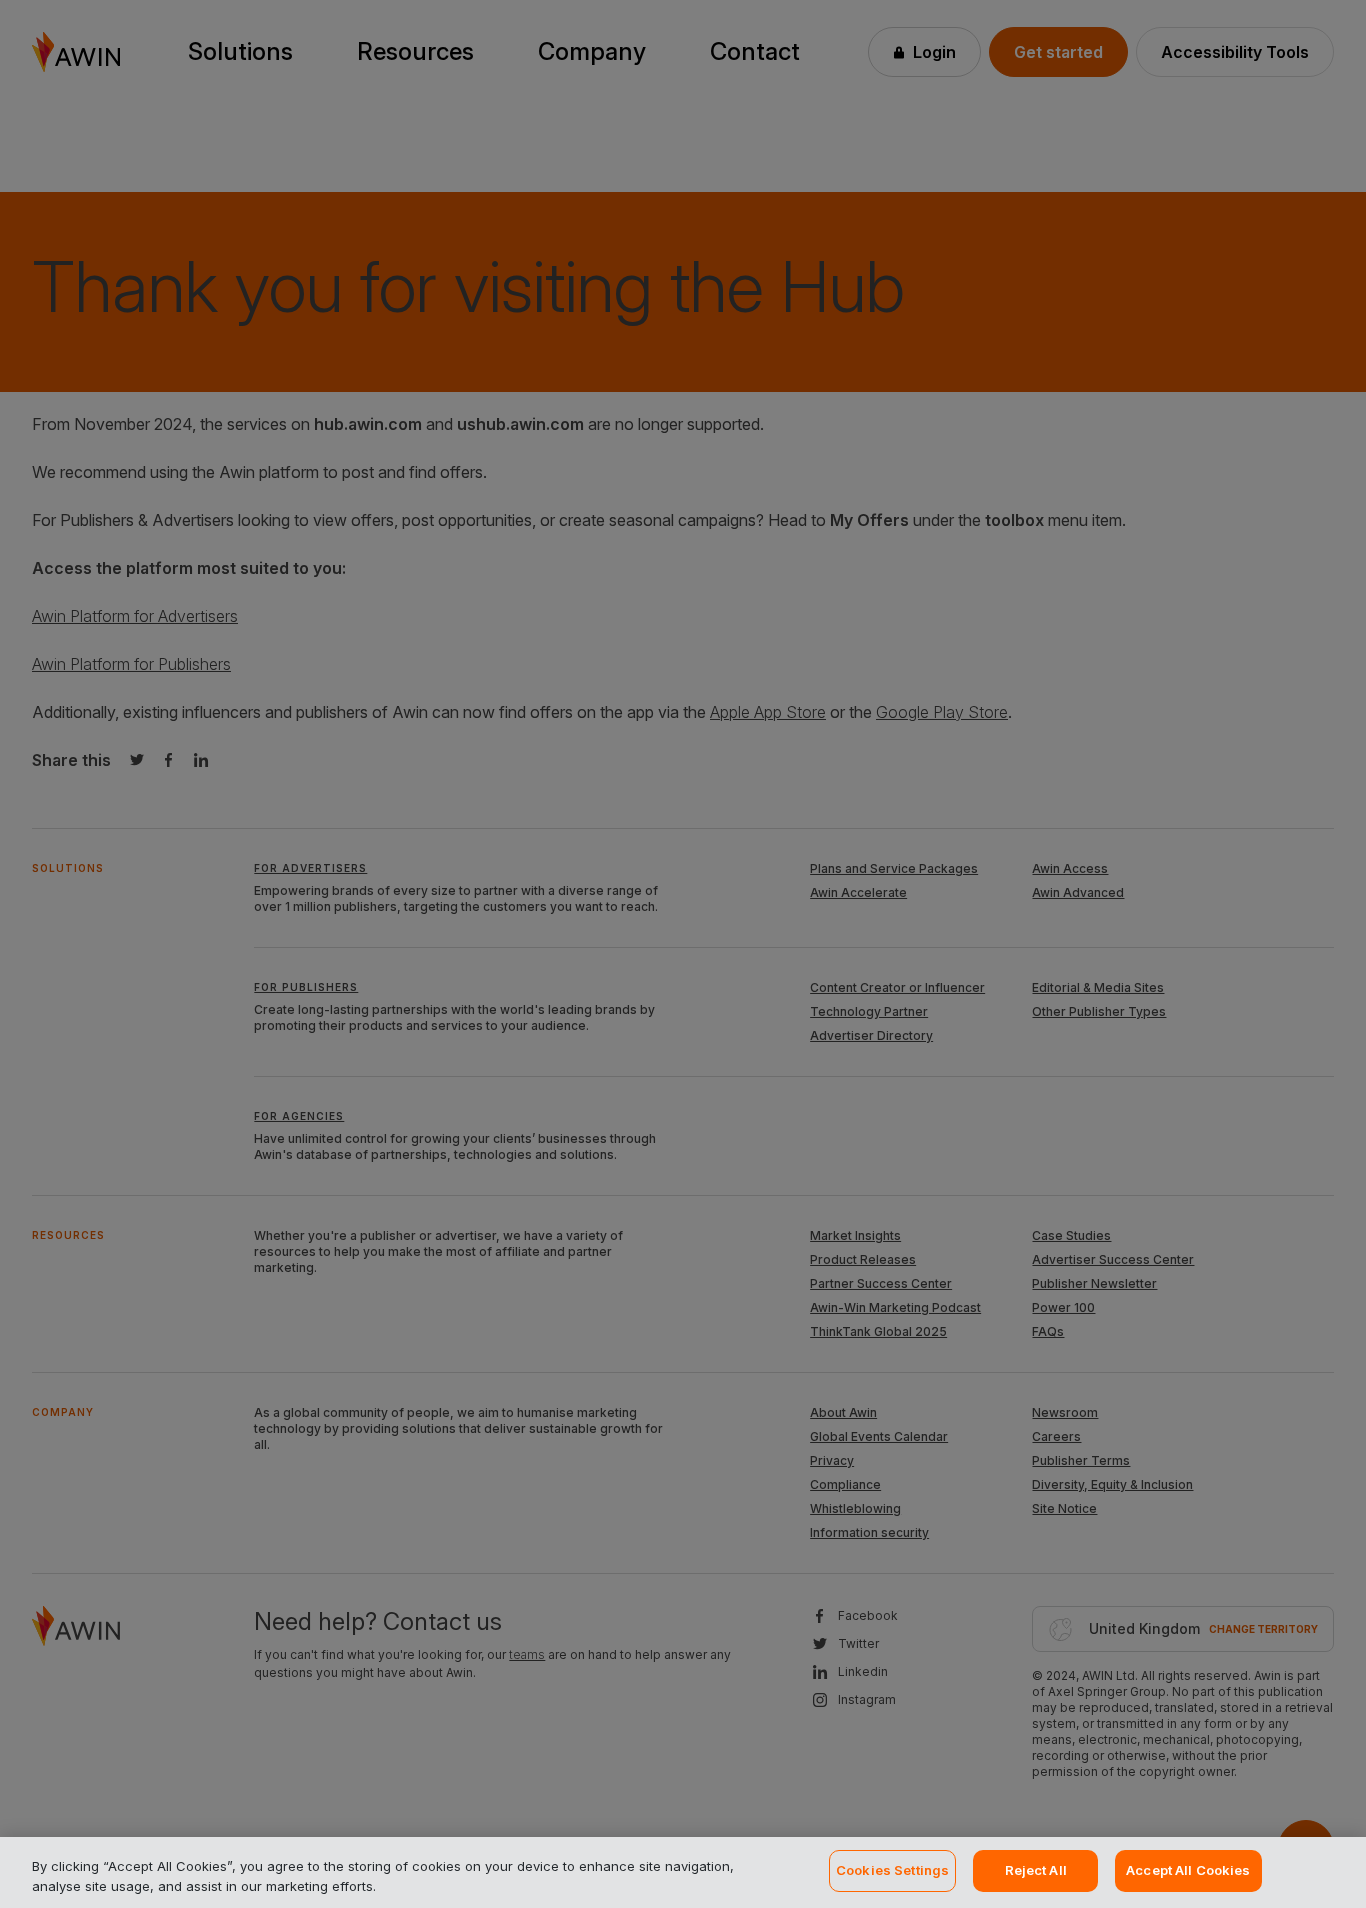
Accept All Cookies (1188, 1870)
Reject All (1036, 1870)
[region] (683, 1872)
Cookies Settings (892, 1870)
